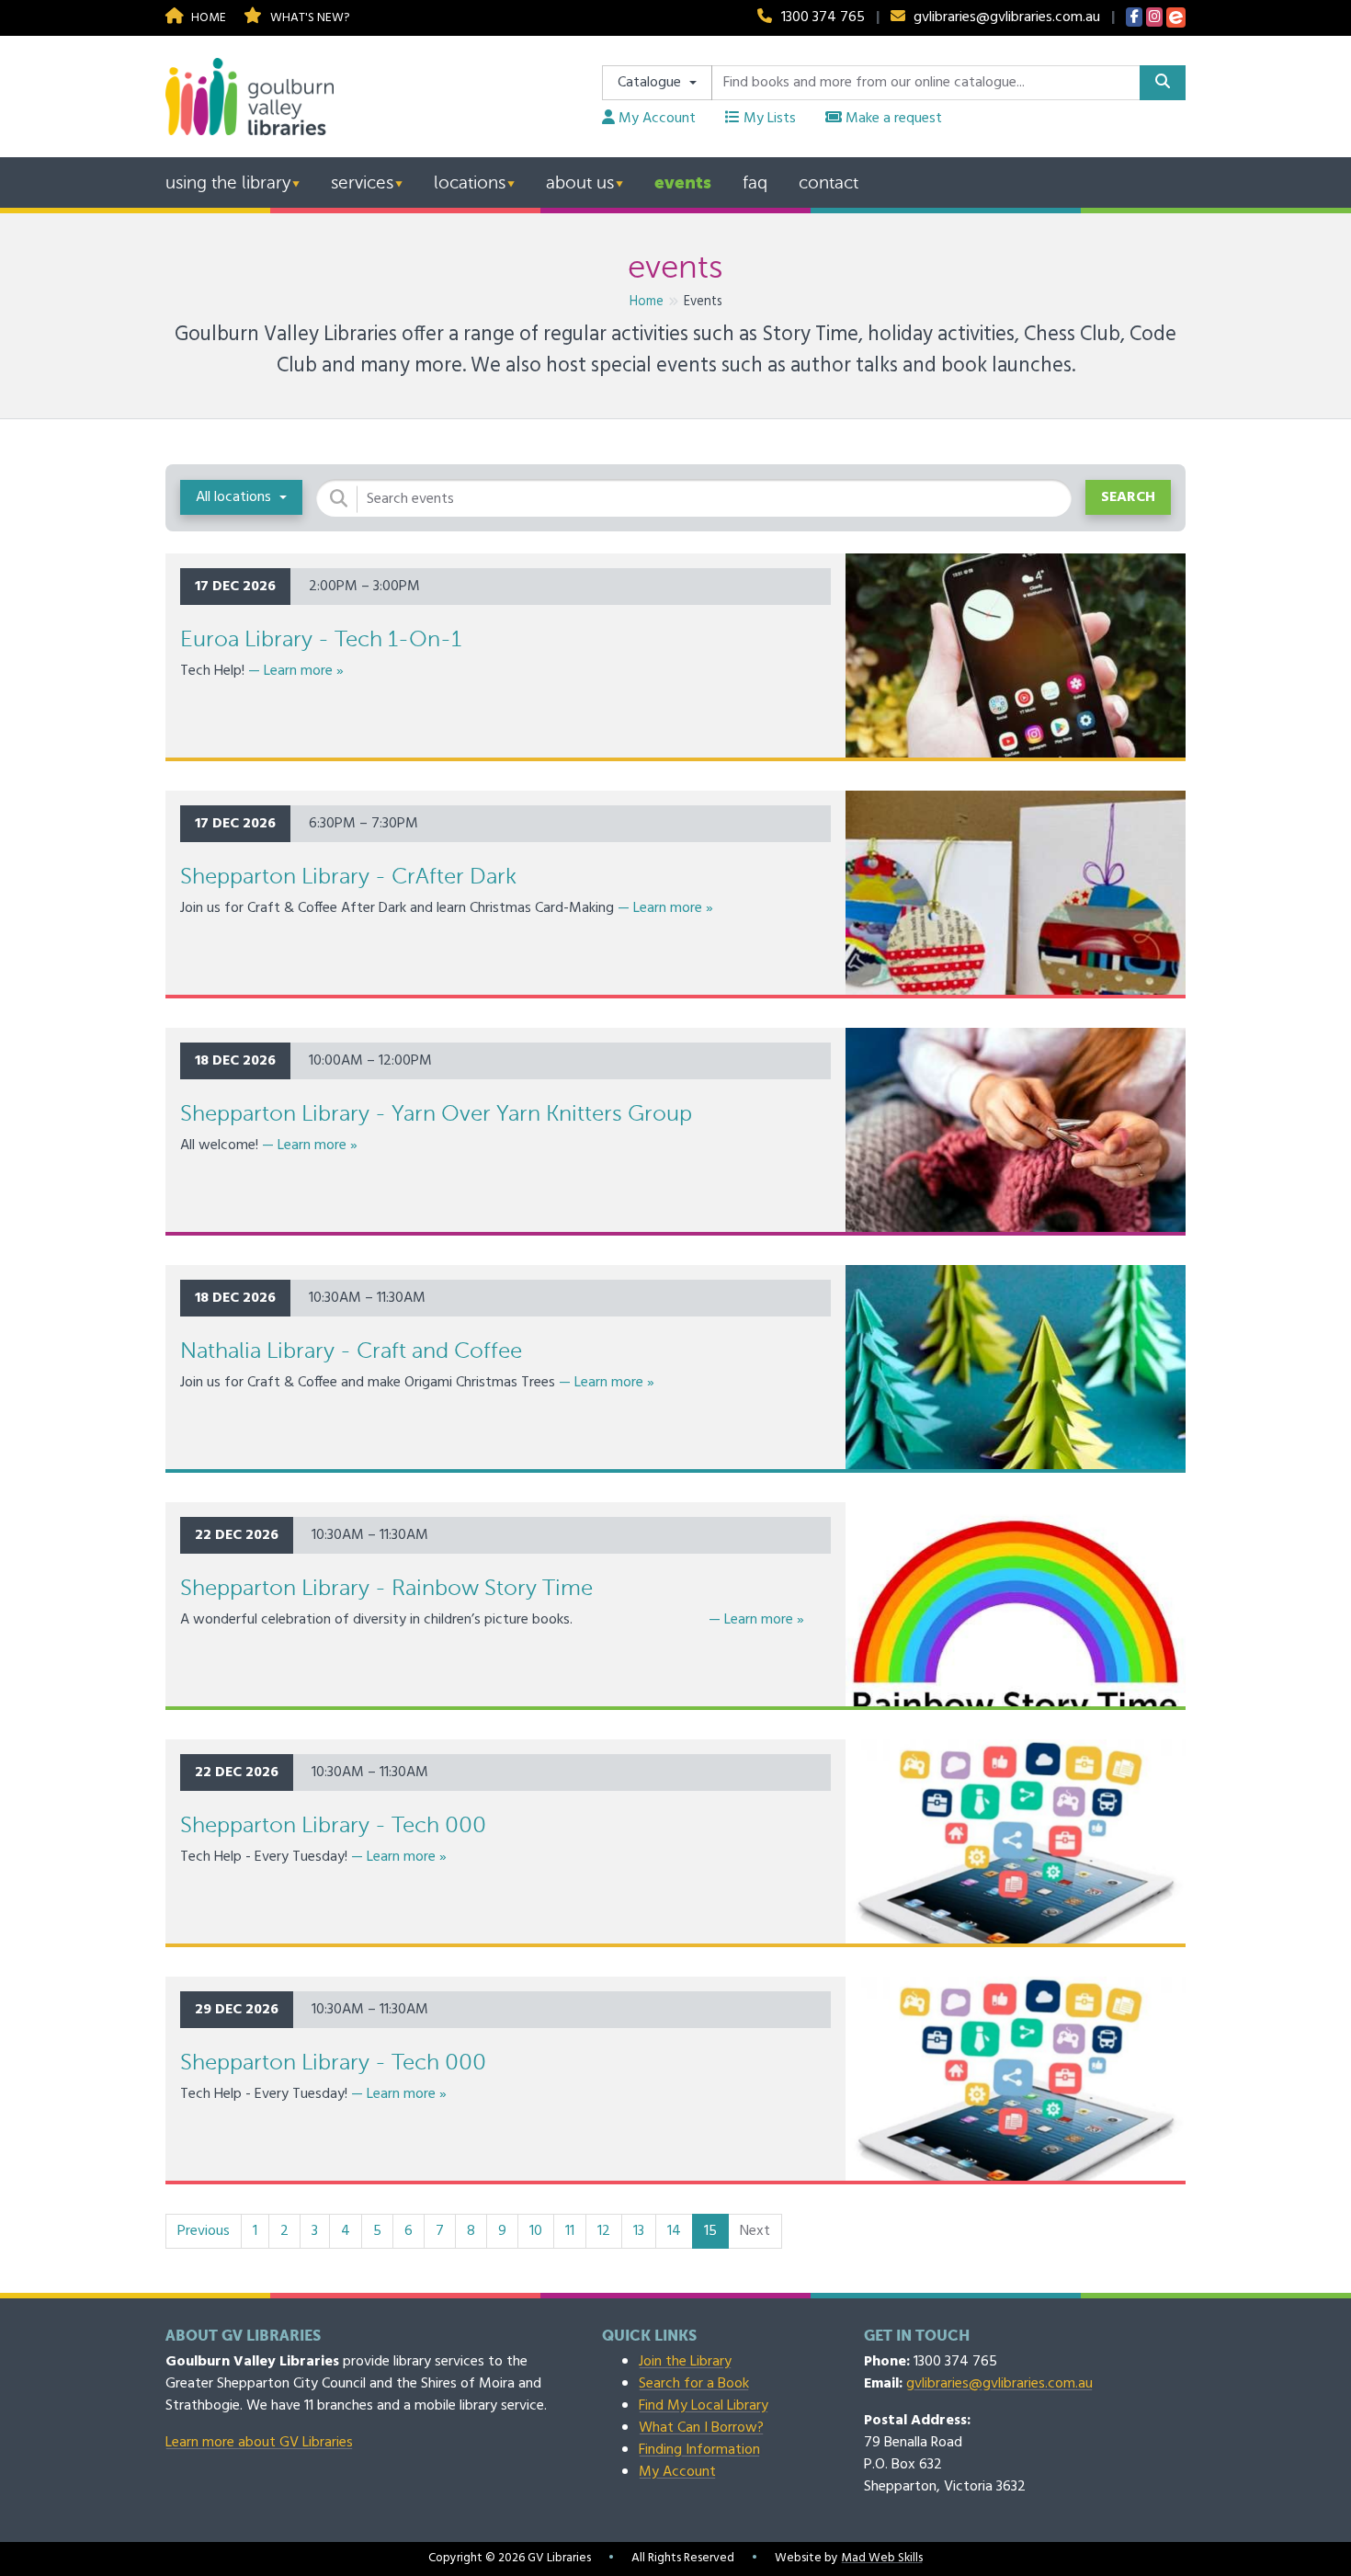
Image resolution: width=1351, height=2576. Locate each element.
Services (362, 182)
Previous (204, 2231)
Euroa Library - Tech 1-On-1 (321, 639)
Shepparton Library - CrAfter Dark (348, 877)
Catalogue (651, 83)
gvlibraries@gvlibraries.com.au (1007, 17)
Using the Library (228, 182)
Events (683, 182)
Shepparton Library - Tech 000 (333, 1825)
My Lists (768, 119)
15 (716, 2231)
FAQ (755, 182)
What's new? (308, 18)
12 (604, 2231)
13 (639, 2231)
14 (674, 2231)
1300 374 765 (823, 17)
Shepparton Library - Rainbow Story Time (386, 1588)
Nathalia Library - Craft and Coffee (351, 1351)
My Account (655, 119)
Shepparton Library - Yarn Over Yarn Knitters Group (436, 1114)
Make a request (892, 119)
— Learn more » (296, 671)
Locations (470, 182)
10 (536, 2231)
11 (570, 2231)
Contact (829, 182)
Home (207, 18)
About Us (580, 182)
